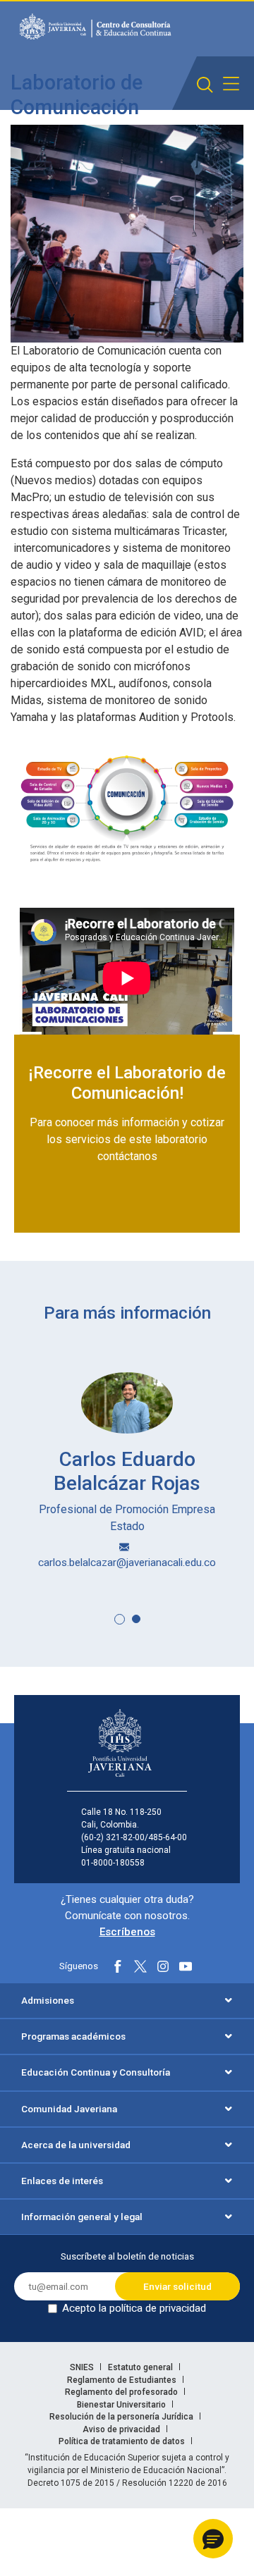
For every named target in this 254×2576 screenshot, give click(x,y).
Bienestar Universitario (122, 2405)
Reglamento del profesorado (122, 2392)
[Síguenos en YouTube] (186, 1966)
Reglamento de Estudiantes (123, 2380)
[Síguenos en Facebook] (118, 1966)
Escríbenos (127, 1932)
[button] (120, 1619)
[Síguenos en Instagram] (163, 1966)
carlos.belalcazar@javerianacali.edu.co (127, 1563)
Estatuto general (141, 2367)
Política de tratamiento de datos (123, 2441)
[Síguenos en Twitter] (140, 1966)
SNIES (83, 2367)
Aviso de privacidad (122, 2429)
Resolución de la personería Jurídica (122, 2417)
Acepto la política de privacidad (134, 2308)
